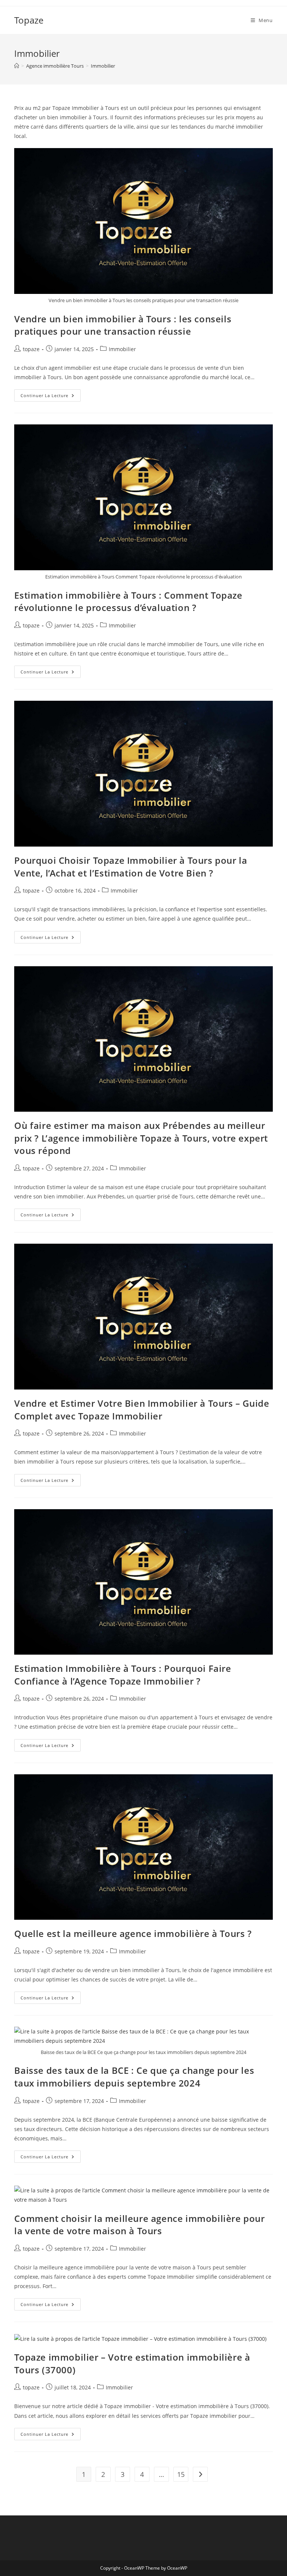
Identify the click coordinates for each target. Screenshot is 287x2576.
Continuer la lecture (51, 397)
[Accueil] (17, 66)
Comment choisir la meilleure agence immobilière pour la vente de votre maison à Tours (139, 2225)
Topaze (29, 20)
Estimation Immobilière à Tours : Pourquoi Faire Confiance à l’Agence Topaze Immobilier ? (123, 1675)
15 (181, 2474)
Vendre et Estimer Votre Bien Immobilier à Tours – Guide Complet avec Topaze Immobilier (142, 1410)
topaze (31, 349)
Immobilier (103, 66)
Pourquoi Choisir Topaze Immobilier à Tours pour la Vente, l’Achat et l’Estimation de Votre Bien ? (131, 867)
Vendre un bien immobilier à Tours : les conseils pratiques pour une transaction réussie (123, 325)
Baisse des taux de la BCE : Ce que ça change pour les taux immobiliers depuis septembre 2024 (134, 2077)
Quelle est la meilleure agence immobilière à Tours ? (133, 1933)
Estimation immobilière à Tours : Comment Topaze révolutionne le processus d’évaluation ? (128, 601)
